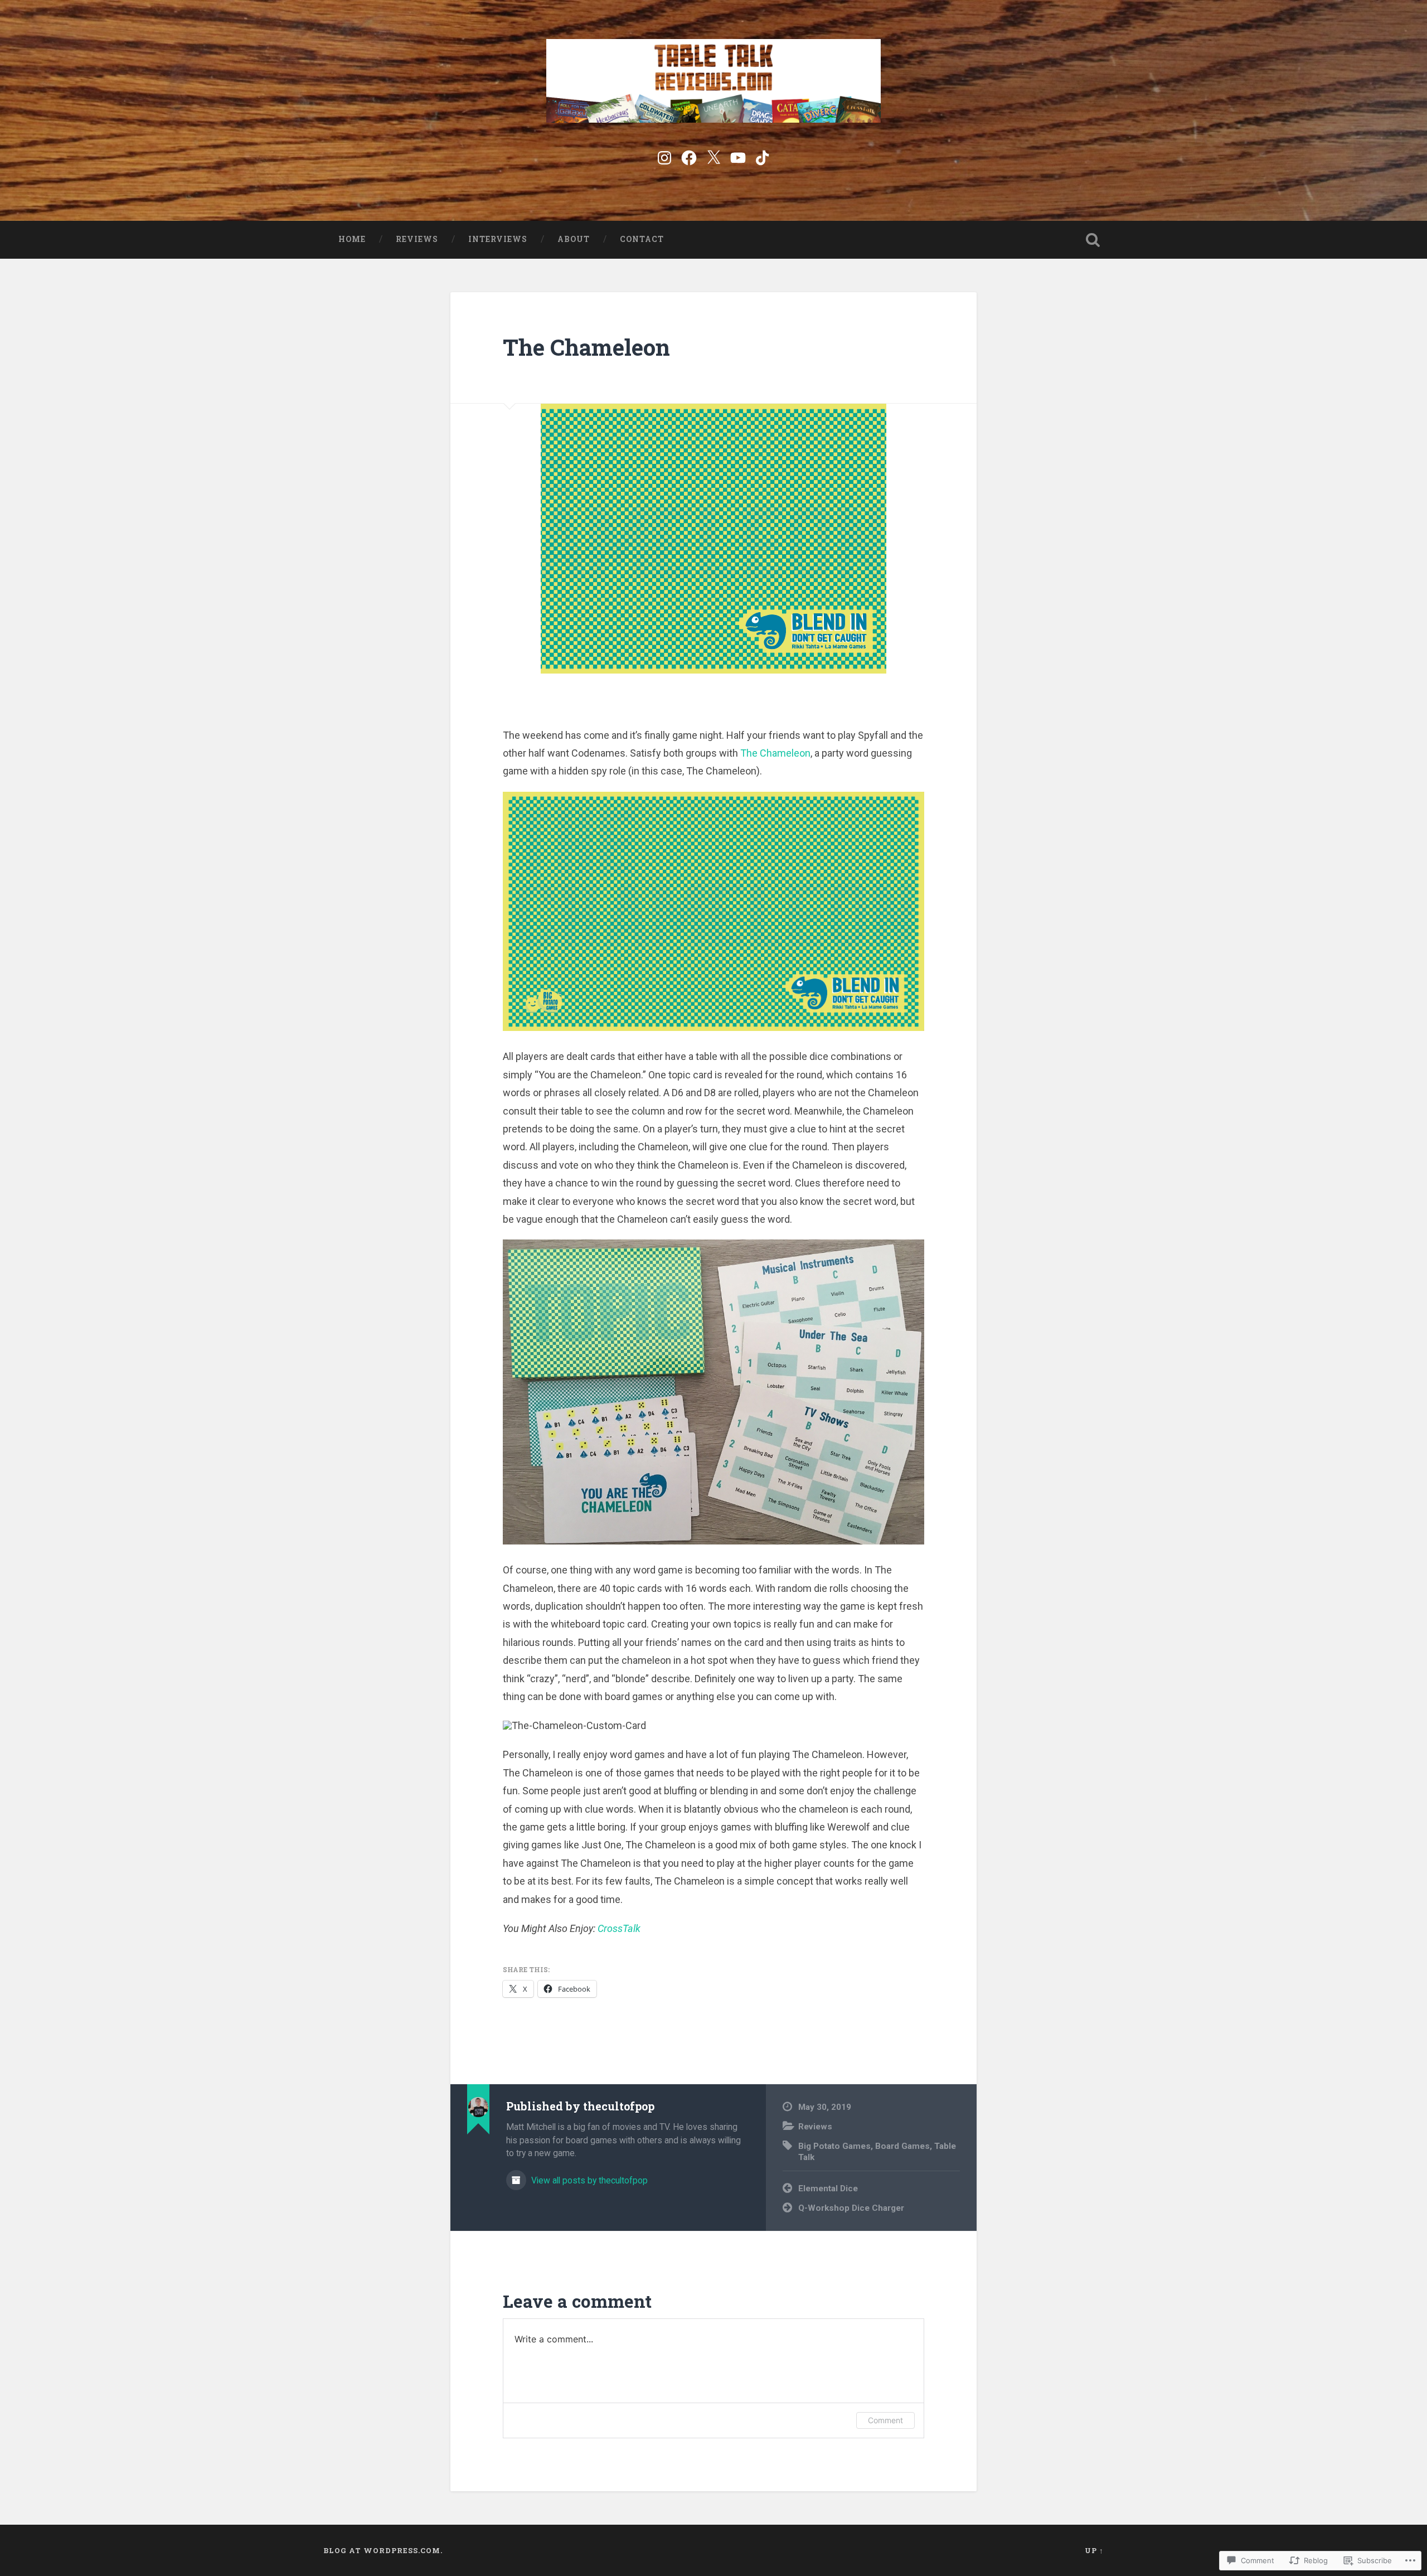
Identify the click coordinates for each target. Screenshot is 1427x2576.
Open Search (1093, 240)
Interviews (498, 239)
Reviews (417, 239)
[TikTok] (763, 156)
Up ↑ (1094, 2550)
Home (352, 239)
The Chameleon (586, 347)
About (574, 239)
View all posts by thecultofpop (588, 2180)
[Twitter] (713, 156)
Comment (885, 2420)
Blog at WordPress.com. (383, 2550)
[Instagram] (664, 156)
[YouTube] (738, 156)
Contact (642, 239)
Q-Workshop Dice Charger (851, 2208)
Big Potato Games (834, 2146)
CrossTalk (619, 1928)
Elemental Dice (828, 2188)
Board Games (902, 2146)
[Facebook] (689, 156)
